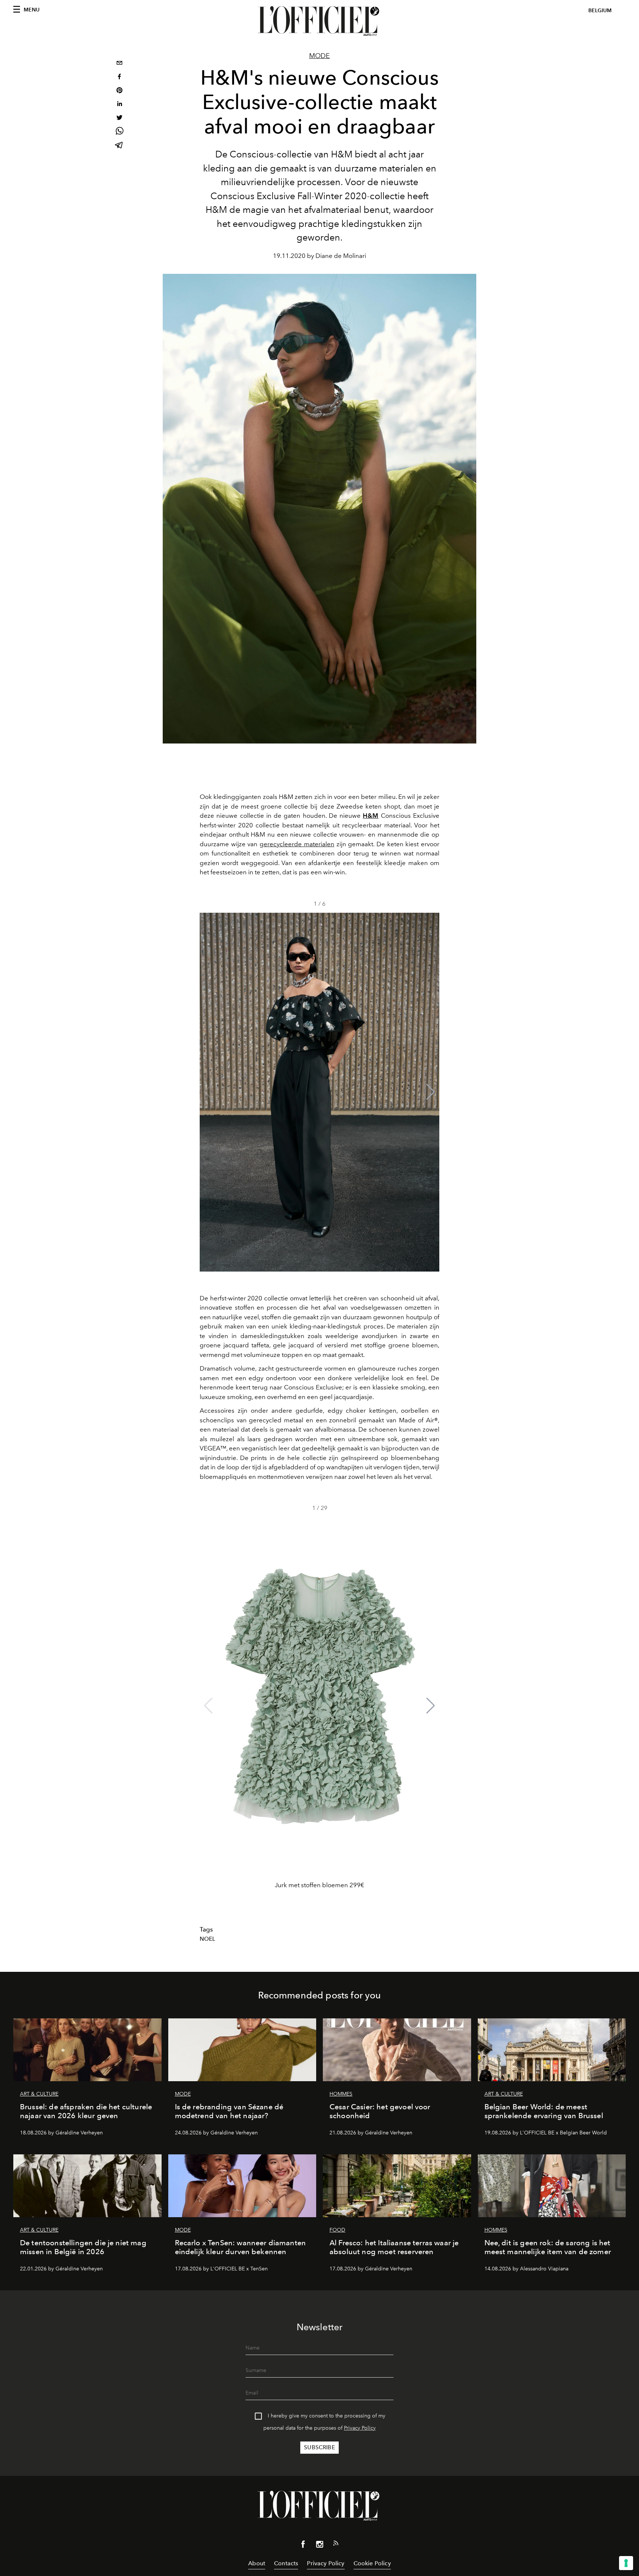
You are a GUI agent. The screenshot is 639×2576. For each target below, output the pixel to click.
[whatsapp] (119, 132)
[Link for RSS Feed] (336, 2545)
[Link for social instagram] (319, 2546)
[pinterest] (119, 91)
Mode (319, 56)
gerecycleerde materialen (297, 844)
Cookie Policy (372, 2563)
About (257, 2563)
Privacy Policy (360, 2428)
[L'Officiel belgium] (319, 21)
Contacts (286, 2563)
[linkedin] (119, 105)
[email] (119, 64)
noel (208, 1939)
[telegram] (119, 146)
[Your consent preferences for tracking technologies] (626, 2563)
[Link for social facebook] (303, 2546)
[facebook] (119, 77)
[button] (431, 1092)
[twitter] (119, 118)
